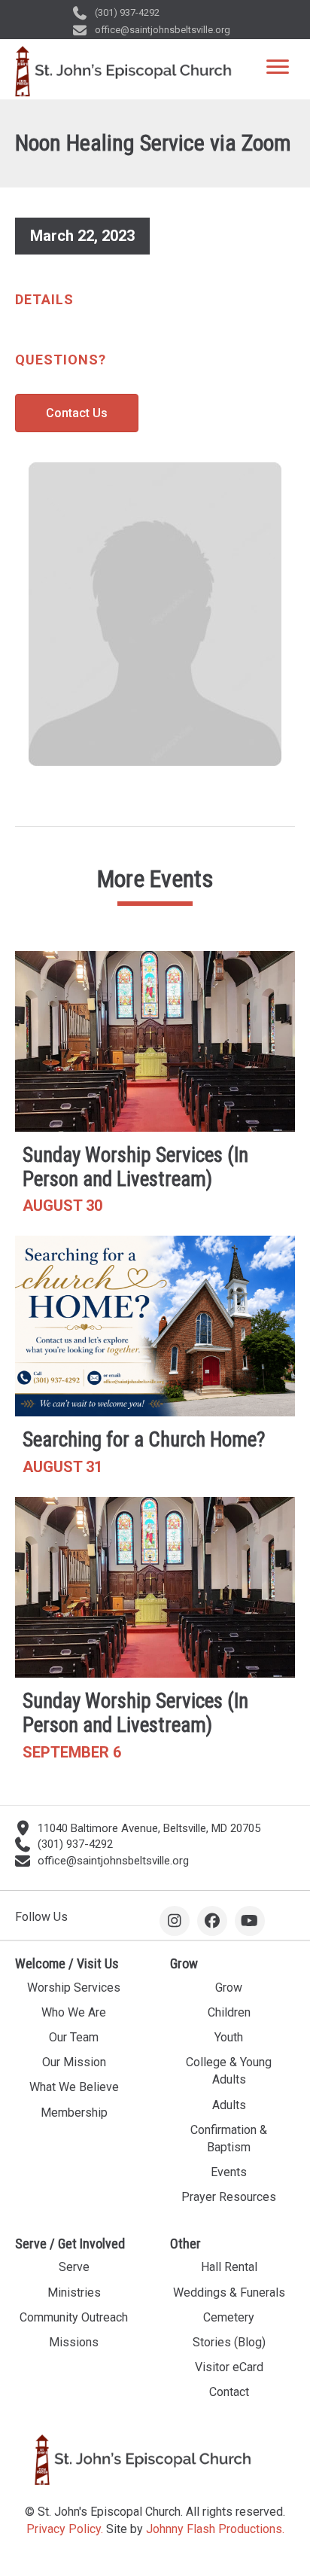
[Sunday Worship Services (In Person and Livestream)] (155, 1090)
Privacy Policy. (65, 2529)
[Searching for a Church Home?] (155, 1362)
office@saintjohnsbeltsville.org (163, 30)
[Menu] (278, 67)
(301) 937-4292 (127, 12)
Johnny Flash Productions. (215, 2529)
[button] (175, 1921)
